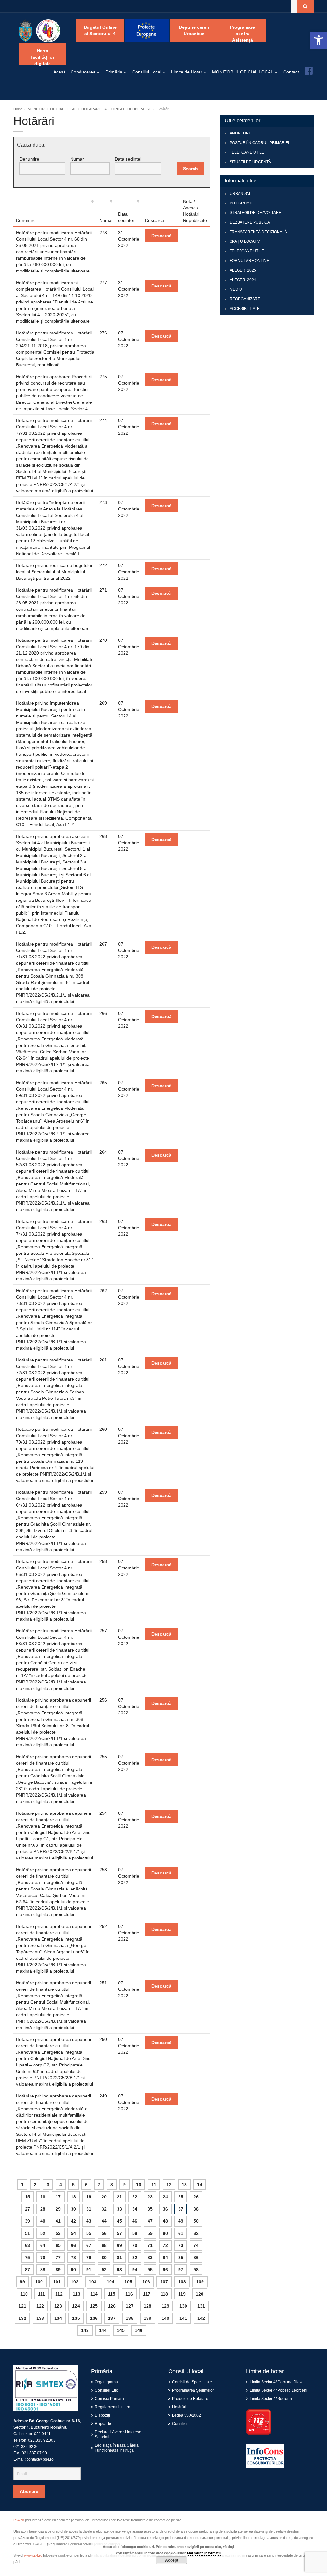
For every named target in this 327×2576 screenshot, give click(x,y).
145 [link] (121, 2330)
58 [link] (135, 2233)
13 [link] (184, 2185)
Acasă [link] (60, 72)
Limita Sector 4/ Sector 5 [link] (271, 2399)
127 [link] (130, 2306)
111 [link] (42, 2294)
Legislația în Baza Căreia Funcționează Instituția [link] (117, 2448)
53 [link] (58, 2233)
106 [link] (146, 2282)
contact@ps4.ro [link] (40, 2459)
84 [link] (165, 2258)
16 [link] (43, 2197)
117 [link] (147, 2294)
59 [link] (150, 2233)
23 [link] (150, 2197)
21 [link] (119, 2197)
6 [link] (86, 2185)
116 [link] (129, 2294)
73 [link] (181, 2245)
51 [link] (27, 2233)
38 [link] (196, 2209)
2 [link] (35, 2185)
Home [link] (18, 109)
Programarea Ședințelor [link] (193, 2390)
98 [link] (196, 2270)
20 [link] (104, 2197)
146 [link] (139, 2330)
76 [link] (43, 2258)
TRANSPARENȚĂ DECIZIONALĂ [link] (258, 232)
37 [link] (181, 2209)
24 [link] (165, 2197)
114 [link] (94, 2294)
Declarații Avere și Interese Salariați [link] (118, 2434)
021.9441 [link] (42, 2434)
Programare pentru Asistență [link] (242, 33)
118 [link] (164, 2294)
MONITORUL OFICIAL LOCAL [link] (243, 72)
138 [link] (130, 2318)
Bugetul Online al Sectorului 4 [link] (100, 30)
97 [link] (181, 2270)
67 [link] (89, 2245)
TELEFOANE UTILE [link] (247, 152)
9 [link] (125, 2185)
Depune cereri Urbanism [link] (194, 30)
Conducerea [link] (83, 72)
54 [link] (73, 2233)
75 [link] (27, 2258)
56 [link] (104, 2233)
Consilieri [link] (180, 2424)
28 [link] (43, 2209)
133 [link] (40, 2318)
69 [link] (119, 2245)
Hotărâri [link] (179, 2407)
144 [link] (103, 2330)
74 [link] (196, 2245)
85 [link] (181, 2258)
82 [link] (135, 2258)
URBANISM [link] (240, 194)
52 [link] (43, 2233)
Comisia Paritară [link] (109, 2399)
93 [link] (119, 2270)
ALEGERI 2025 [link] (243, 270)
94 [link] (135, 2270)
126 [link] (112, 2306)
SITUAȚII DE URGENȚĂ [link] (250, 162)
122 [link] (40, 2306)
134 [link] (58, 2318)
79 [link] (89, 2258)
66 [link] (73, 2245)
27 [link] (27, 2209)
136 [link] (94, 2318)
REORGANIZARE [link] (245, 299)
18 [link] (73, 2197)
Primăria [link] (114, 72)
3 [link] (48, 2185)
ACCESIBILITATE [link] (245, 309)
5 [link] (73, 2185)
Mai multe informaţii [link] (204, 2553)
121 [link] (22, 2306)
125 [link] (94, 2306)
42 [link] (73, 2221)
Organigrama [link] (106, 2382)
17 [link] (58, 2197)
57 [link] (119, 2233)
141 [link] (183, 2318)
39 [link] (27, 2221)
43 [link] (89, 2221)
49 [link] (181, 2221)
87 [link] (27, 2270)
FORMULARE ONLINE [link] (249, 261)
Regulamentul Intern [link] (113, 2407)
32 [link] (104, 2209)
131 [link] (201, 2306)
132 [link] (22, 2318)
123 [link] (58, 2306)
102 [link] (75, 2282)
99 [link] (22, 2282)
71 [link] (150, 2245)
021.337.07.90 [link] (34, 2453)
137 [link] (112, 2318)
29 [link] (58, 2209)
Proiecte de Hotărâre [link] (190, 2399)
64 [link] (43, 2245)
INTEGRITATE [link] (242, 203)
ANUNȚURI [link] (240, 133)
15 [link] (27, 2197)
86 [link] (196, 2258)
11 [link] (154, 2185)
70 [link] (135, 2245)
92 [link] (104, 2270)
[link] (319, 40)
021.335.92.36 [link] (26, 2447)
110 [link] (24, 2294)
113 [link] (76, 2294)
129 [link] (165, 2306)
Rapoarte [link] (103, 2424)
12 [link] (169, 2185)
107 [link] (164, 2282)
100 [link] (39, 2282)
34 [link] (135, 2209)
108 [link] (182, 2282)
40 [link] (43, 2221)
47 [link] (150, 2221)
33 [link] (119, 2209)
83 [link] (150, 2258)
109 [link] (200, 2282)
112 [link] (59, 2294)
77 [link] (58, 2258)
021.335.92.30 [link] (41, 2440)
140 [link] (165, 2318)
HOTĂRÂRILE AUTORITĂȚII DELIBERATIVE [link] (117, 109)
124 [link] (76, 2306)
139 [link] (148, 2318)
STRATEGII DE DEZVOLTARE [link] (255, 213)
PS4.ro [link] (19, 2520)
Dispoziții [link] (103, 2415)
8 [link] (112, 2185)
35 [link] (150, 2209)
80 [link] (104, 2258)
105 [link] (128, 2282)
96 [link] (165, 2270)
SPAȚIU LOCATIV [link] (245, 241)
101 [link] (57, 2282)
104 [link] (110, 2282)
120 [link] (200, 2294)
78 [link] (73, 2258)
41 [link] (58, 2221)
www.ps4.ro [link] (33, 2555)
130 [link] (183, 2306)
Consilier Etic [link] (106, 2390)
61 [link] (181, 2233)
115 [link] (112, 2294)
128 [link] (148, 2306)
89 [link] (58, 2270)
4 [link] (61, 2185)
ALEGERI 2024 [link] (243, 280)
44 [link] (104, 2221)
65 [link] (58, 2245)
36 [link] (165, 2209)
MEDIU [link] (236, 289)
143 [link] (85, 2330)
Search (190, 169)
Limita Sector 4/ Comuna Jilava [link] (277, 2382)
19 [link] (89, 2197)
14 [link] (200, 2185)
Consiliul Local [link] (147, 72)
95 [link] (150, 2270)
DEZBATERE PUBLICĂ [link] (250, 222)
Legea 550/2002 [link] (186, 2415)
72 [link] (165, 2245)
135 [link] (76, 2318)
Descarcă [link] (161, 236)
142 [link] (201, 2318)
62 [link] (196, 2233)
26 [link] (196, 2197)
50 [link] (196, 2221)
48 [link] (165, 2221)
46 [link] (135, 2221)
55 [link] (89, 2233)
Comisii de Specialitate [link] (192, 2382)
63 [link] (27, 2245)
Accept (172, 2560)
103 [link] (93, 2282)
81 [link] (119, 2258)
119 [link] (182, 2294)
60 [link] (165, 2233)
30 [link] (73, 2209)
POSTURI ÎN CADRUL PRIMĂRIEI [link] (259, 143)
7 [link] (99, 2185)
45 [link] (119, 2221)
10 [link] (139, 2185)
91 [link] (89, 2270)
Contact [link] (291, 72)
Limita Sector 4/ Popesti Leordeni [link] (278, 2390)
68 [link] (104, 2245)
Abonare (29, 2491)
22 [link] (135, 2197)
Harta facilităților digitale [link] (43, 57)
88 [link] (43, 2270)
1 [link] (22, 2185)
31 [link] (89, 2209)
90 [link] (73, 2270)
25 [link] (181, 2197)
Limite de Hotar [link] (187, 72)
